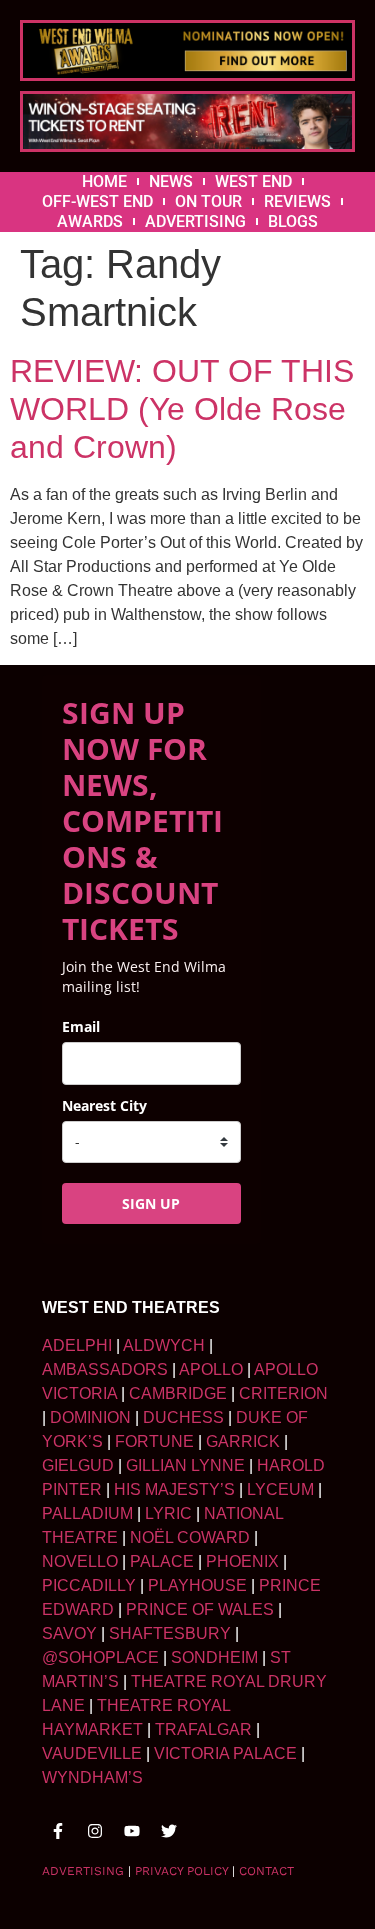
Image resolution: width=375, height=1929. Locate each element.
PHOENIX (242, 1561)
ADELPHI (77, 1345)
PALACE (162, 1561)
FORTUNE (154, 1441)
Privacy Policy (181, 1871)
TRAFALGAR (203, 1729)
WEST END (253, 181)
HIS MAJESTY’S (174, 1489)
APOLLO (211, 1369)
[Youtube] (132, 1831)
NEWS (171, 181)
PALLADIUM (87, 1513)
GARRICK (243, 1441)
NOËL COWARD (190, 1537)
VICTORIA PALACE (225, 1753)
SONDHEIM (214, 1657)
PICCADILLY (89, 1585)
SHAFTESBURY (170, 1633)
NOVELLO (80, 1561)
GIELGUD (78, 1465)
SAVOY (69, 1633)
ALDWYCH (164, 1345)
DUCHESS (183, 1417)
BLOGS (293, 221)
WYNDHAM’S (92, 1777)
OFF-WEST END (97, 201)
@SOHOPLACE (100, 1657)
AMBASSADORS (105, 1369)
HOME (104, 181)
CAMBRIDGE (178, 1393)
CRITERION (283, 1393)
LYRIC (168, 1513)
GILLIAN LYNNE (185, 1465)
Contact (266, 1871)
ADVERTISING (195, 221)
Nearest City (104, 1105)
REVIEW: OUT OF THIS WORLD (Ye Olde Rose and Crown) (182, 409)
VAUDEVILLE (92, 1753)
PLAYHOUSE (197, 1585)
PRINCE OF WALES (200, 1609)
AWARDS (90, 221)
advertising (83, 1871)
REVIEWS (297, 201)
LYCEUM (280, 1489)
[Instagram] (95, 1831)
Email (81, 1026)
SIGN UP (151, 1203)
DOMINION (90, 1417)
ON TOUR (208, 201)
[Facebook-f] (58, 1831)
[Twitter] (169, 1831)
